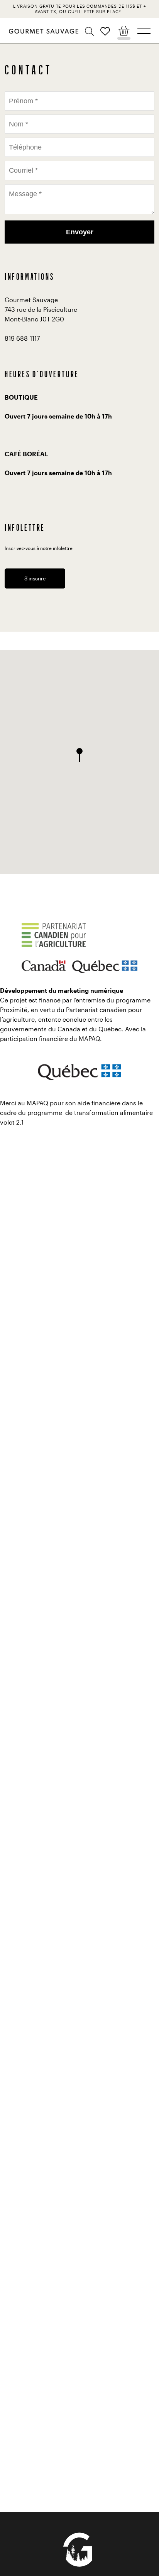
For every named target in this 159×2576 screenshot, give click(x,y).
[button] (90, 32)
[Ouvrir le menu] (144, 31)
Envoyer (80, 232)
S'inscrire (35, 578)
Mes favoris (105, 31)
